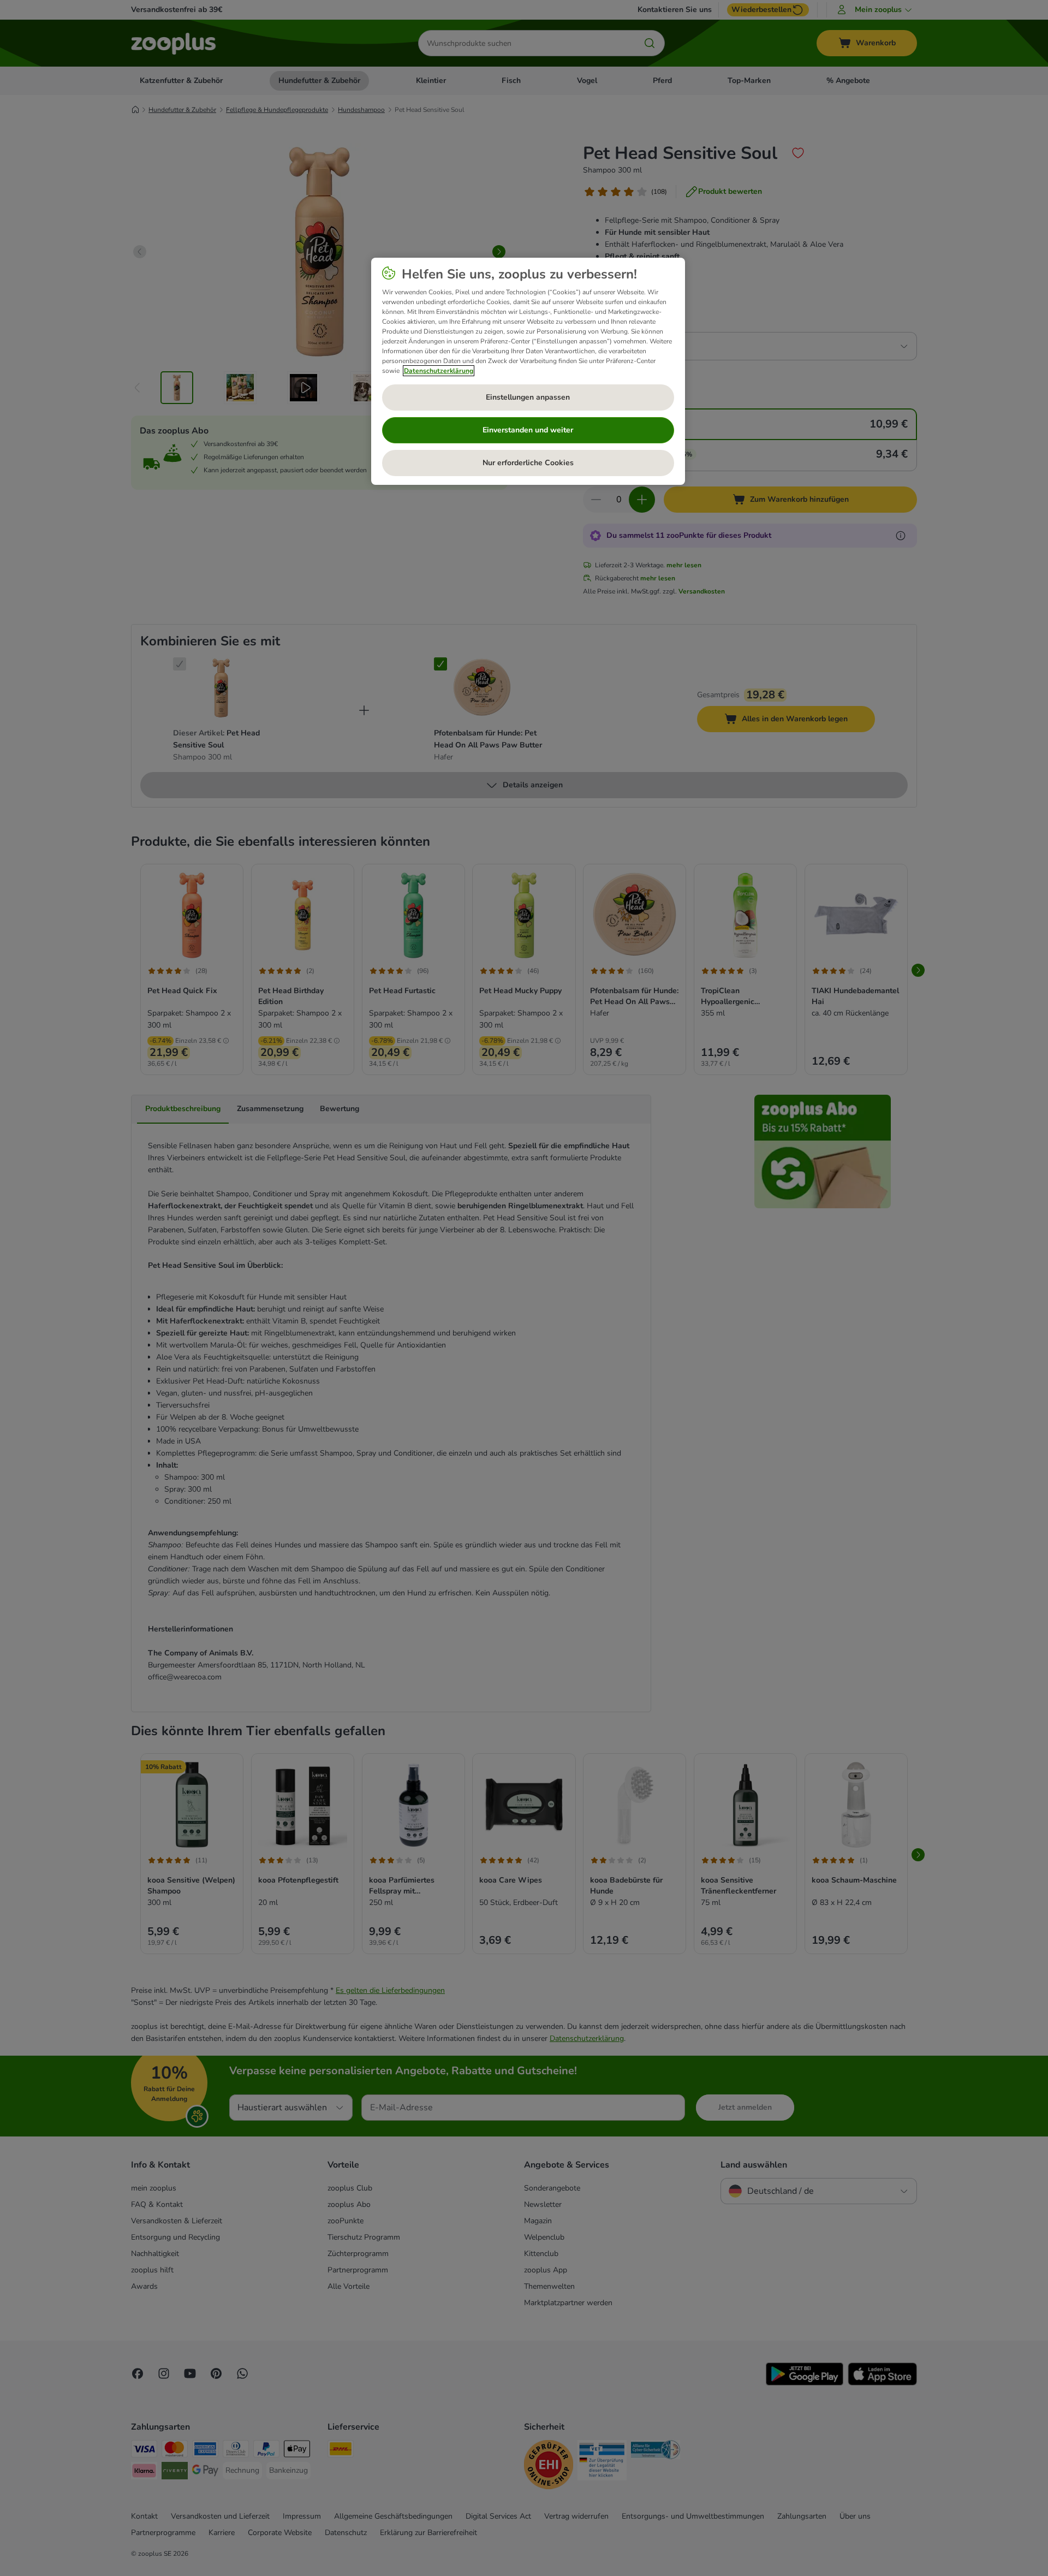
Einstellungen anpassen (528, 397)
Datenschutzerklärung (439, 371)
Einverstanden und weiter (528, 430)
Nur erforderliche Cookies (528, 463)
